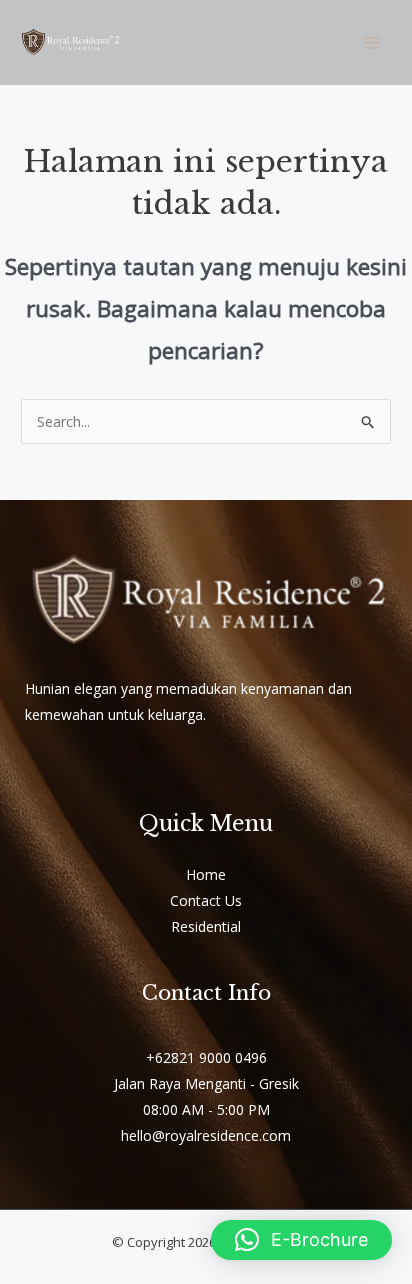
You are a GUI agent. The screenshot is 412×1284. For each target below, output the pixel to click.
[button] (301, 1240)
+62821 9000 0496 (206, 1057)
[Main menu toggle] (371, 42)
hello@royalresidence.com (206, 1135)
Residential (206, 926)
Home (206, 874)
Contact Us (206, 900)
